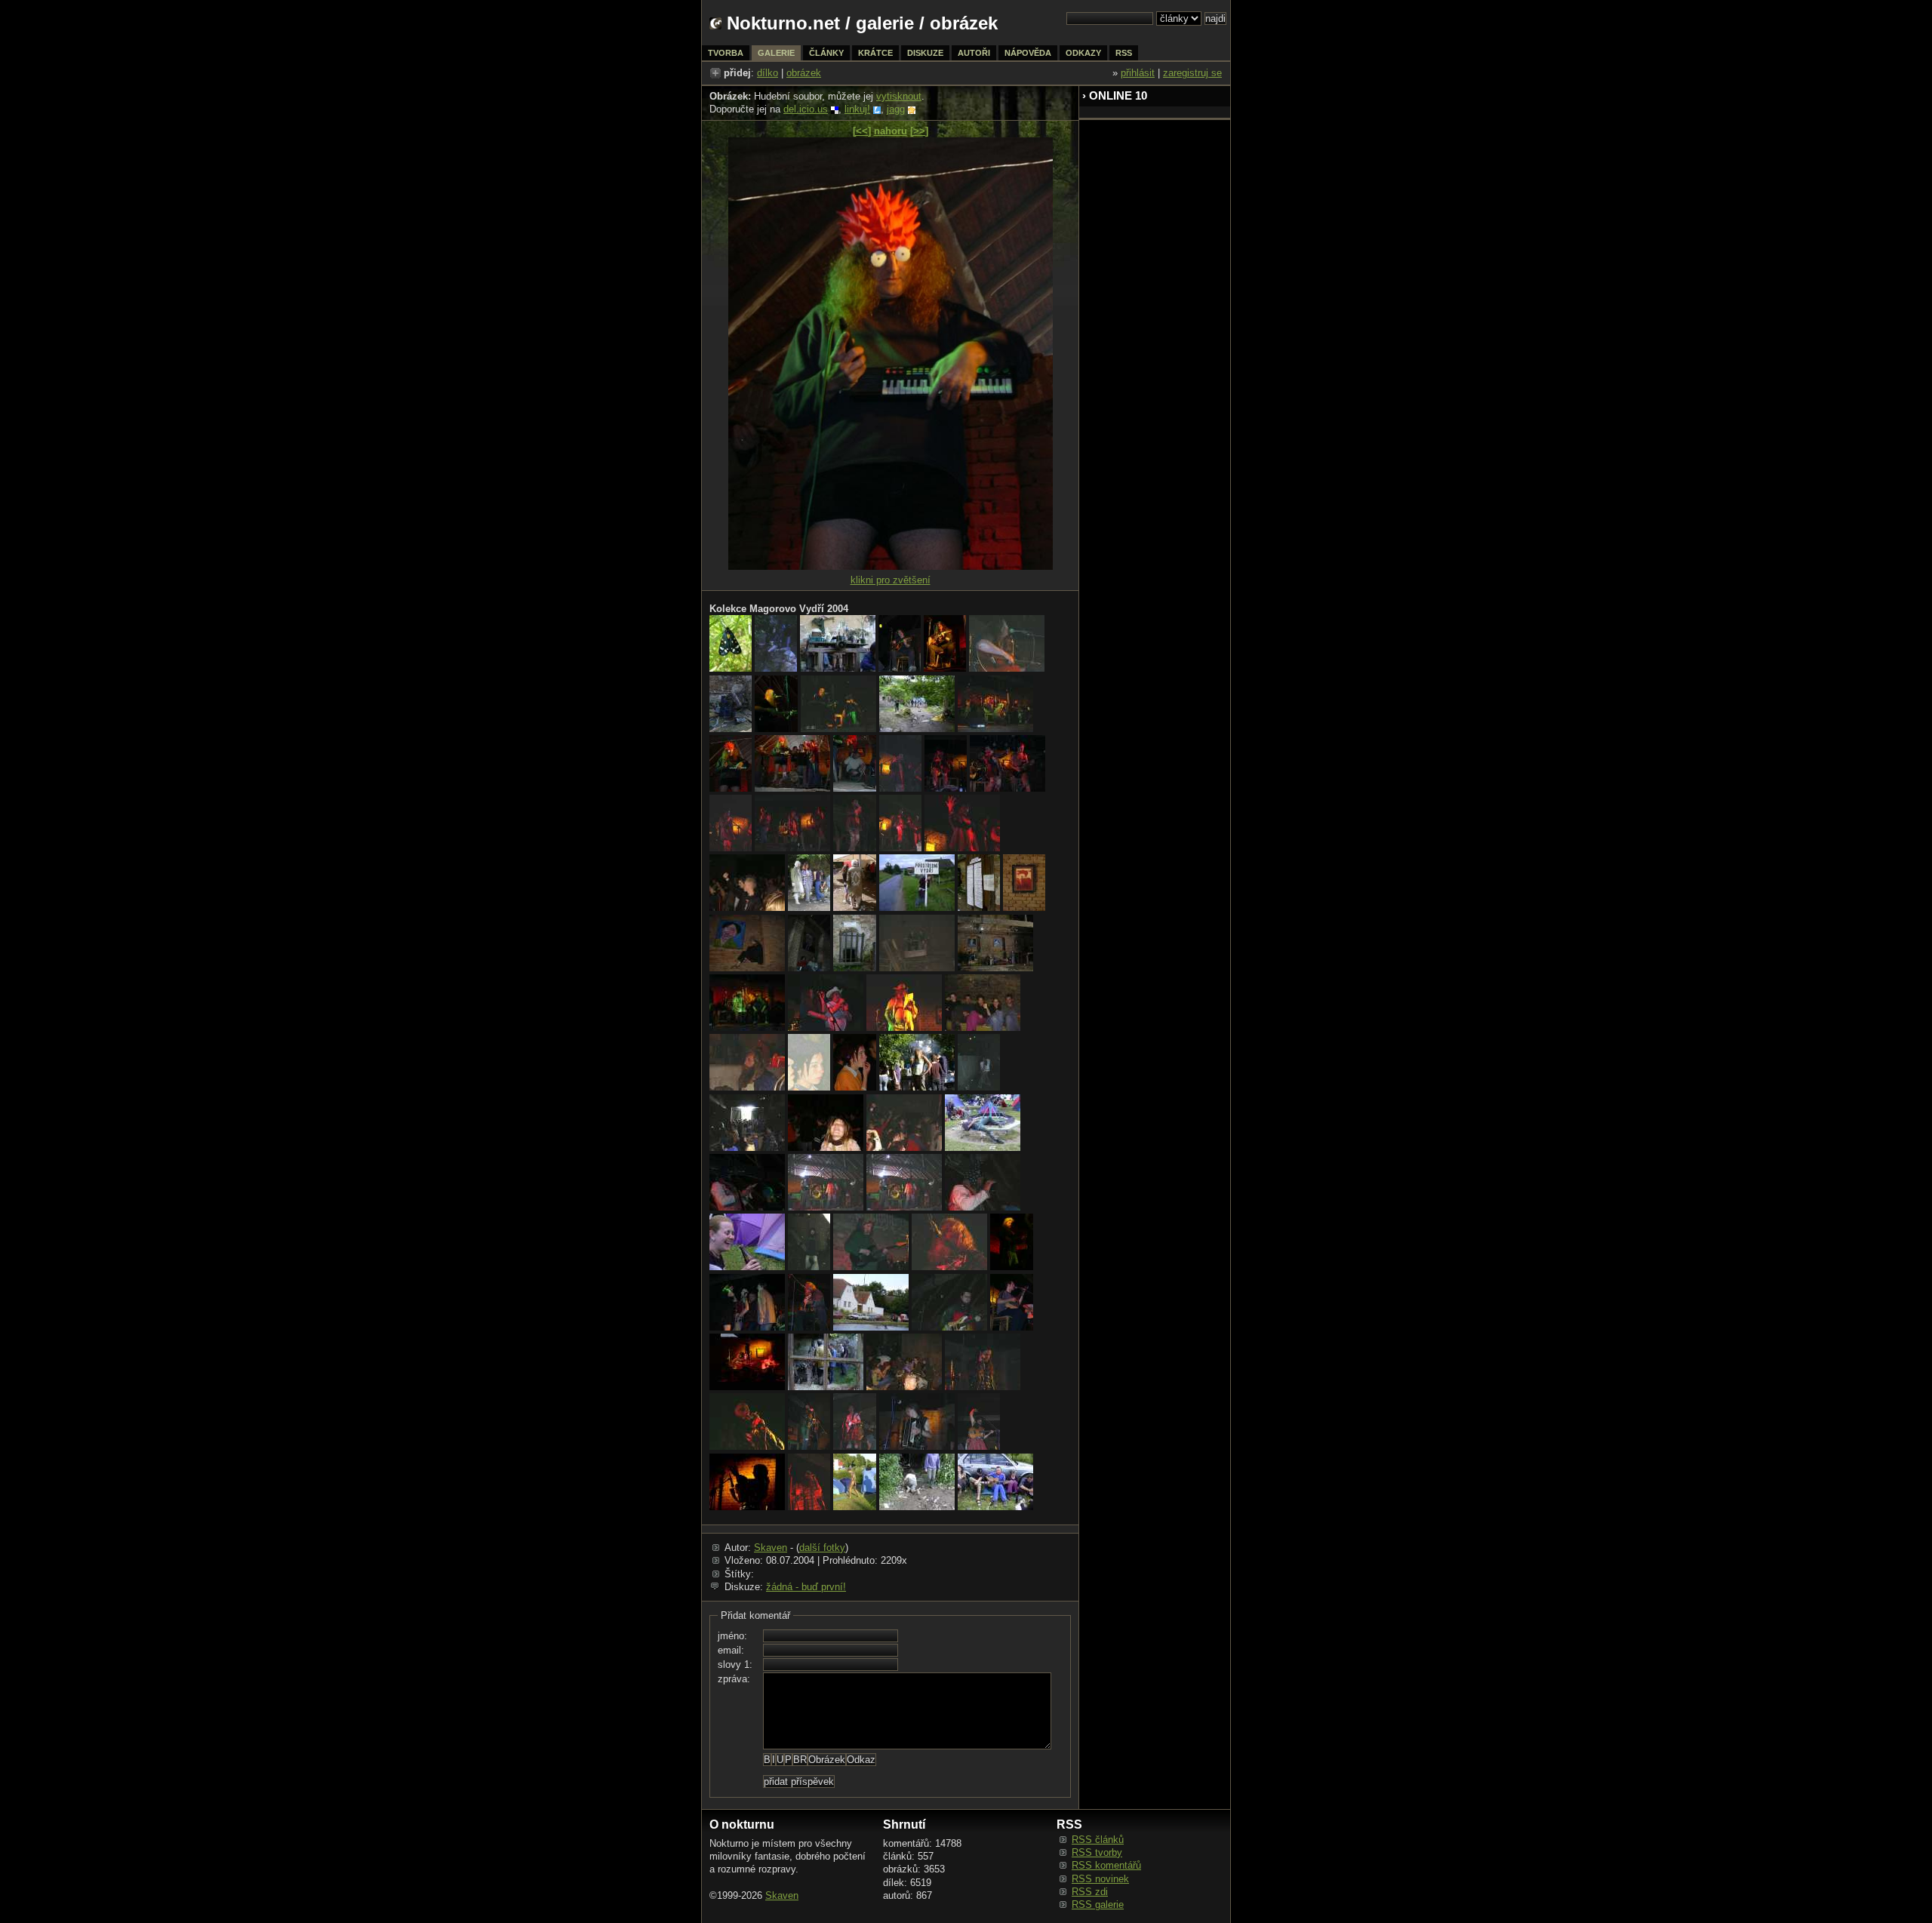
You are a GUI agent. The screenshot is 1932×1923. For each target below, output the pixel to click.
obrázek (804, 73)
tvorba (726, 53)
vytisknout (899, 96)
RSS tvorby (1097, 1852)
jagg (896, 109)
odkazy (1083, 53)
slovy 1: (735, 1665)
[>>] (919, 131)
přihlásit (1138, 73)
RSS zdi (1090, 1892)
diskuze (925, 53)
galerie (885, 23)
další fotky (822, 1548)
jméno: (732, 1636)
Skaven (771, 1548)
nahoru (891, 131)
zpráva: (734, 1679)
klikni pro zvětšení (891, 580)
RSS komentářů (1106, 1865)
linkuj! (857, 109)
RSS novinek (1100, 1879)
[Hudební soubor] (891, 566)
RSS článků (1098, 1840)
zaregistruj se (1192, 73)
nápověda (1028, 53)
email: (731, 1650)
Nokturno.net (783, 23)
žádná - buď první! (806, 1587)
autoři (974, 53)
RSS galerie (1098, 1905)
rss (1124, 53)
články (826, 53)
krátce (875, 53)
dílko (768, 73)
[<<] (862, 131)
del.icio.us (806, 109)
